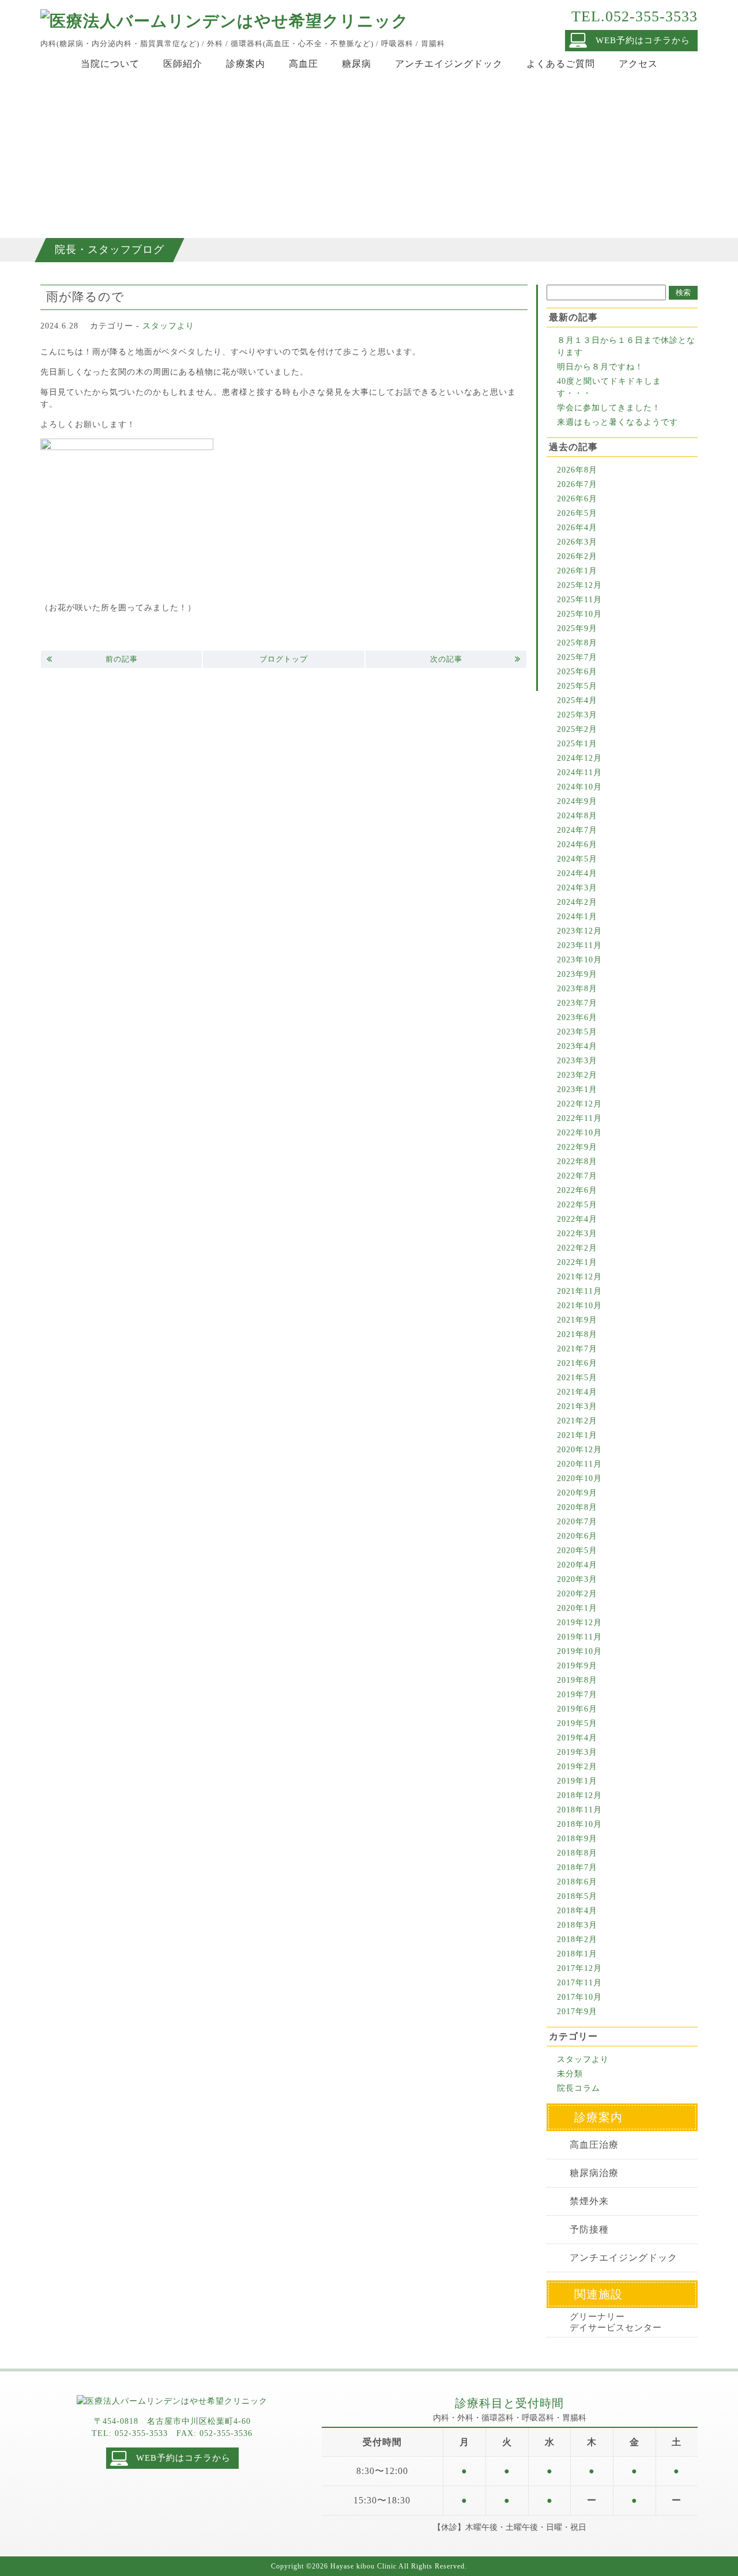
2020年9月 (577, 1493)
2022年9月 (577, 1147)
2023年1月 (577, 1089)
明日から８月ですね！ (600, 367)
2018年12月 (579, 1795)
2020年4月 (577, 1565)
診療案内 (246, 64)
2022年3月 (577, 1234)
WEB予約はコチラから (643, 40)
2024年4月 (577, 873)
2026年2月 (577, 556)
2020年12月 (579, 1450)
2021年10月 (579, 1306)
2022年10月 (579, 1133)
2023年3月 (577, 1061)
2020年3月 (577, 1579)
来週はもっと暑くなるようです (617, 422)
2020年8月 (577, 1507)
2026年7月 (577, 484)
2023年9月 (577, 974)
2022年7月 (577, 1176)
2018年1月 (577, 1954)
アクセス (638, 64)
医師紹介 (183, 64)
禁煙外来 (589, 2201)
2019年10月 (579, 1651)
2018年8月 (577, 1853)
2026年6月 (577, 499)
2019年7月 (577, 1695)
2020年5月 (577, 1550)
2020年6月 (577, 1536)
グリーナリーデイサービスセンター (616, 2322)
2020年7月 (577, 1522)
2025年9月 (577, 628)
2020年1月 (577, 1608)
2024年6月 (577, 845)
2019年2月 (577, 1767)
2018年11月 (579, 1810)
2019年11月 (579, 1637)
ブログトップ (284, 659)
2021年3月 (577, 1406)
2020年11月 (579, 1464)
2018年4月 (577, 1911)
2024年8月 (577, 816)
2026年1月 (577, 571)
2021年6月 (577, 1363)
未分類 (570, 2074)
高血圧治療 (594, 2145)
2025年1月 (577, 744)
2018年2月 (577, 1939)
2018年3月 (577, 1925)
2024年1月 (577, 917)
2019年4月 (577, 1738)
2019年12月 (579, 1623)
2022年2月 (577, 1248)
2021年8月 (577, 1334)
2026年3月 (577, 542)
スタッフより (168, 326)
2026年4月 (577, 528)
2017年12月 (579, 1968)
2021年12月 (579, 1277)
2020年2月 (577, 1594)
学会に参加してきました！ (609, 408)
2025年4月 (577, 700)
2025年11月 (579, 600)
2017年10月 (579, 1997)
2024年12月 (579, 758)
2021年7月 (577, 1349)
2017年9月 (577, 2012)
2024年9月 (577, 801)
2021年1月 (577, 1435)
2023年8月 (577, 989)
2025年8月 (577, 643)
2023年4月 (577, 1046)
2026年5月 (577, 513)
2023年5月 (577, 1032)
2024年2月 (577, 902)
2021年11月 (579, 1291)
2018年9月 (577, 1839)
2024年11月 (579, 773)
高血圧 (304, 64)
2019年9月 (577, 1666)
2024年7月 (577, 830)
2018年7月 (577, 1867)
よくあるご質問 (561, 64)
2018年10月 (579, 1824)
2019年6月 (577, 1709)
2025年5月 (577, 686)
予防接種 (589, 2229)
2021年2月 (577, 1421)
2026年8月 (577, 470)
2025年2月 (577, 729)
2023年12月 (579, 931)
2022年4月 (577, 1219)
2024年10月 (579, 787)
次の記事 (446, 659)
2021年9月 (577, 1320)
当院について (110, 64)
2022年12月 (579, 1104)
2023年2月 (577, 1075)
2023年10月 (579, 960)
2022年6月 (577, 1190)
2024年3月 (577, 888)
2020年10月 (579, 1478)
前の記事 (122, 659)
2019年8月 (577, 1680)
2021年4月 (577, 1392)
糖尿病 (357, 64)
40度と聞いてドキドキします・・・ (609, 387)
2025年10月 (579, 614)
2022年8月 (577, 1162)
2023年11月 (579, 945)
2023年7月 (577, 1003)
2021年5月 (577, 1378)
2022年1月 (577, 1262)
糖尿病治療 (594, 2173)
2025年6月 (577, 672)
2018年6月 (577, 1882)
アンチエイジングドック (449, 64)
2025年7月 (577, 657)
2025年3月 (577, 715)
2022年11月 (579, 1118)
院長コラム (579, 2088)
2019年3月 (577, 1752)
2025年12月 (579, 585)
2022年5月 (577, 1205)
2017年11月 (579, 1983)
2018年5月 (577, 1896)
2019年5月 (577, 1723)
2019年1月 (577, 1781)
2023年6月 (577, 1017)
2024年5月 (577, 859)
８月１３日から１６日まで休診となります (626, 346)
